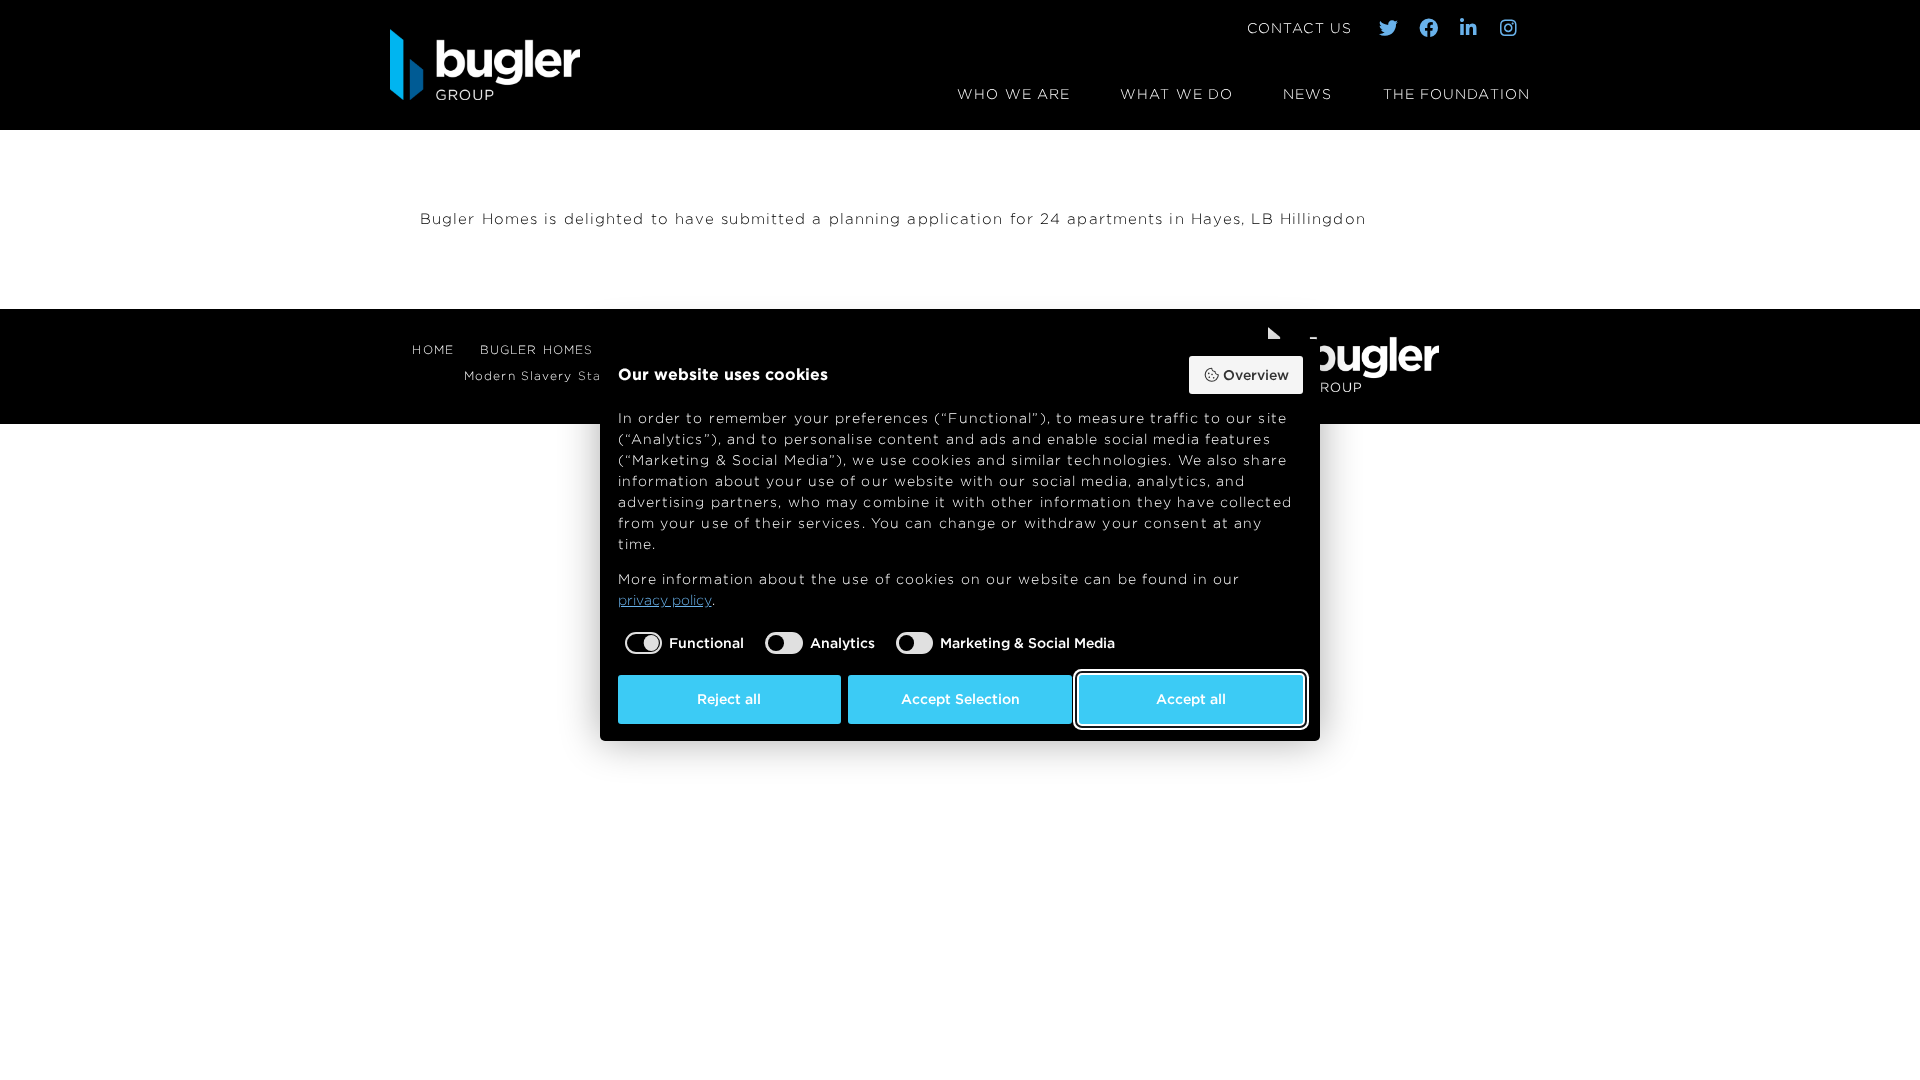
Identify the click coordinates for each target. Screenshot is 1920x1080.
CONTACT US (1299, 28)
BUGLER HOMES (536, 349)
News (1307, 93)
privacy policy (665, 600)
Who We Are (1013, 93)
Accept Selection (960, 699)
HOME (432, 349)
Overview (1256, 375)
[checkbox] (681, 643)
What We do (1176, 93)
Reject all (729, 699)
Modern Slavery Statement (556, 375)
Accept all (1191, 699)
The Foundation (1456, 93)
